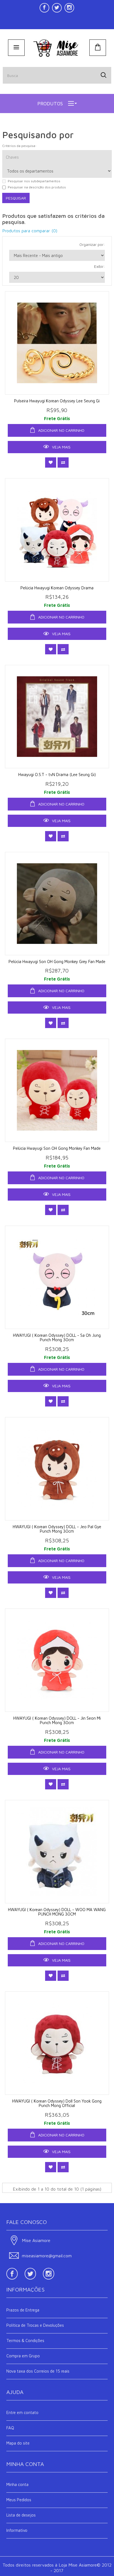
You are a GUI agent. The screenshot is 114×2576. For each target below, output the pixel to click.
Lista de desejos (21, 2515)
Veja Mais (61, 447)
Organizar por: (92, 244)
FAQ (10, 2428)
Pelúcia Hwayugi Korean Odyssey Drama (57, 588)
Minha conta (17, 2484)
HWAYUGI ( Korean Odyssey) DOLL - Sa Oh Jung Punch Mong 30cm (57, 1338)
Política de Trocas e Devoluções (35, 2325)
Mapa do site (18, 2443)
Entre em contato (22, 2412)
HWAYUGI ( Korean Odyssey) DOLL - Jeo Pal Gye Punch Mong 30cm (57, 1529)
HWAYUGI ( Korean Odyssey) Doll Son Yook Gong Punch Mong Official (57, 2103)
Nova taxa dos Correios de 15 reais (38, 2371)
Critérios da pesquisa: (19, 146)
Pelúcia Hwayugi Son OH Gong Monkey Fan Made (57, 1148)
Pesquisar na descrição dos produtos (37, 187)
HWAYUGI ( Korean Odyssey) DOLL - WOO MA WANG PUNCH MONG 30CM (57, 1912)
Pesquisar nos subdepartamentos (34, 181)
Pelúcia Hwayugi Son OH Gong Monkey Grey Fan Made (57, 962)
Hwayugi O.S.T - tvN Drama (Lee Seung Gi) (57, 775)
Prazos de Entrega (23, 2310)
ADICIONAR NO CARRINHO (61, 430)
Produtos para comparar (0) (30, 231)
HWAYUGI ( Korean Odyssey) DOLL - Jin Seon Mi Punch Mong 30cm (57, 1720)
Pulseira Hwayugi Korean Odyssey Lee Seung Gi (57, 401)
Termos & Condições (25, 2341)
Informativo (17, 2530)
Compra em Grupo (23, 2356)
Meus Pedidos (19, 2500)
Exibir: (99, 266)
